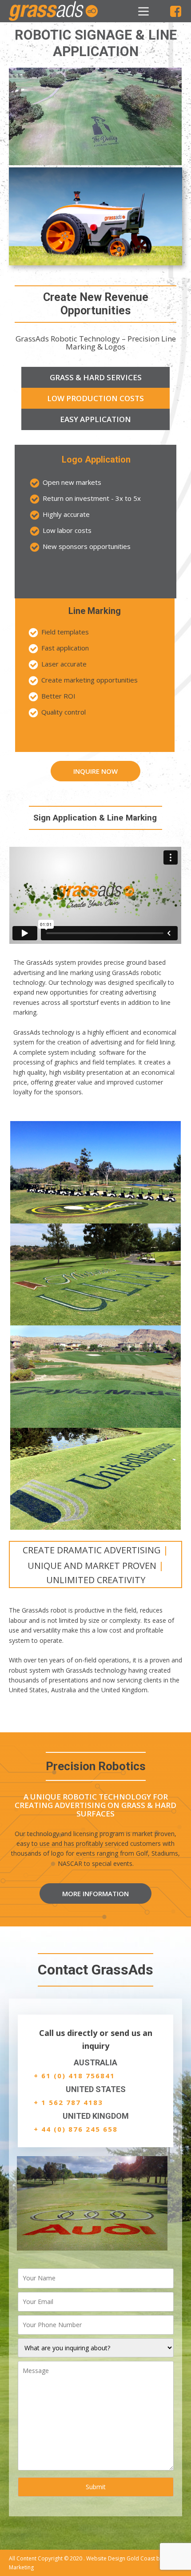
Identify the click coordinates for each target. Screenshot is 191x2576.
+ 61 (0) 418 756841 (74, 2076)
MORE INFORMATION (95, 1893)
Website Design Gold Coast (121, 2558)
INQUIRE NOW (95, 771)
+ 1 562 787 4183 (68, 2102)
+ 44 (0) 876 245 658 (76, 2129)
